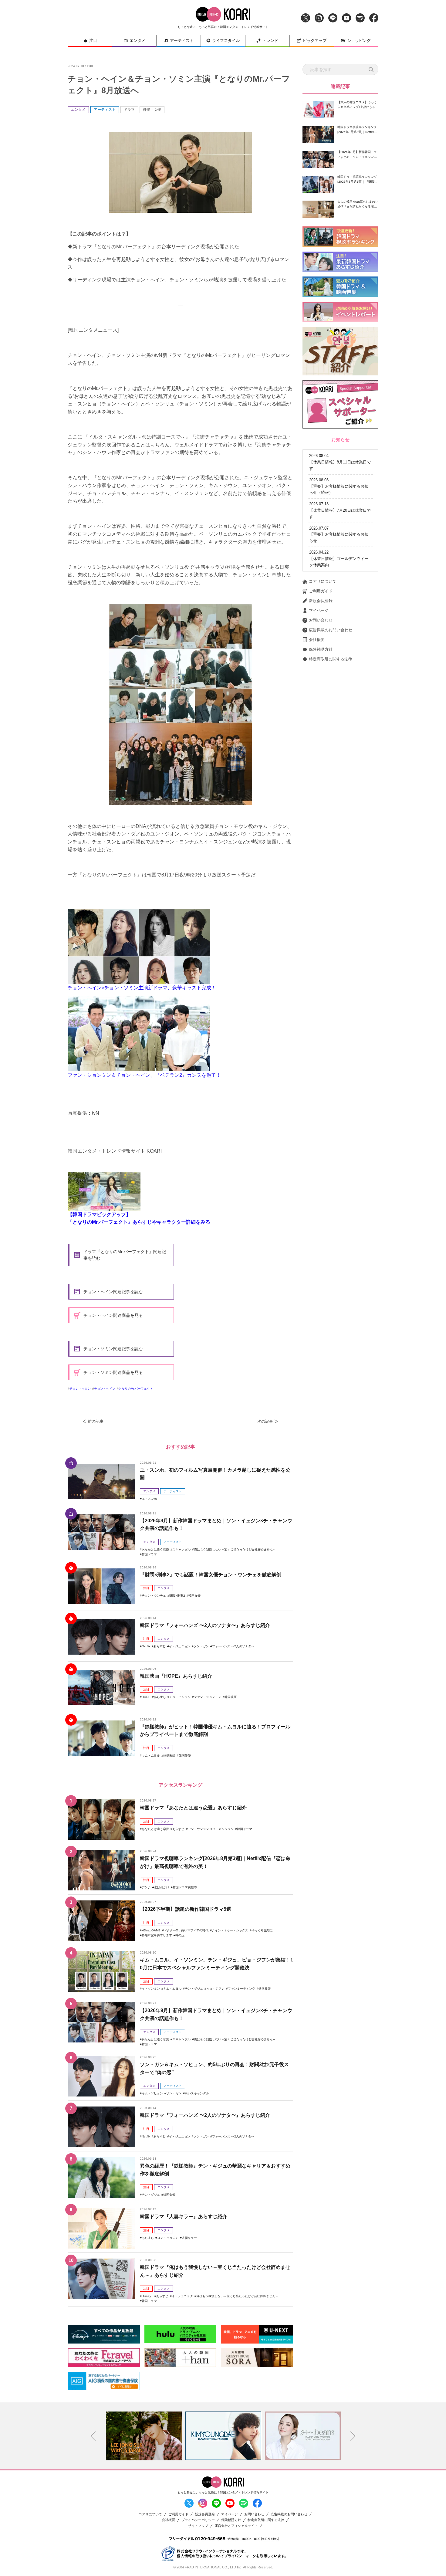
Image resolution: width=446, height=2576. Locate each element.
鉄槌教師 (169, 1756)
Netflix (146, 1646)
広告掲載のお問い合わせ (331, 630)
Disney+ (147, 2296)
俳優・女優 (152, 110)
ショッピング (359, 41)
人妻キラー (189, 2238)
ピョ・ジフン (215, 1989)
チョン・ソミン (80, 1389)
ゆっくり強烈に (262, 1930)
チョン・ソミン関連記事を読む (113, 1349)
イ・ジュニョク (182, 2296)
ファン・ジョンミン (208, 1697)
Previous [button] (93, 2436)
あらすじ (160, 1646)
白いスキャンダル (197, 2093)
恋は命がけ (162, 1887)
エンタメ (137, 41)
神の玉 (180, 1935)
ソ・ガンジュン (223, 1829)
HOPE (146, 1697)
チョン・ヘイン (105, 1389)
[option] (144, 2436)
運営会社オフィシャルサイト (236, 2526)
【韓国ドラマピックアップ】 (99, 1214)
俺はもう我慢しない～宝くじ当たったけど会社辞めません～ (235, 1549)
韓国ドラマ (149, 1554)
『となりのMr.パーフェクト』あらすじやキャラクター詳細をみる (139, 1222)
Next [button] (353, 2436)
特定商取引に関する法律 (331, 659)
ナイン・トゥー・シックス (230, 1930)
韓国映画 (231, 1697)
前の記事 (96, 1421)
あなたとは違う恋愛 (155, 1549)
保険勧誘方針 (321, 649)
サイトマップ (198, 2526)
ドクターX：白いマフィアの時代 (186, 1930)
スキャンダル (181, 1549)
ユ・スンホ (149, 1499)
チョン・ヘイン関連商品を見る (113, 1315)
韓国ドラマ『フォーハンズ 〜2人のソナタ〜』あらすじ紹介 (205, 1625)
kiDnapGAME (151, 1930)
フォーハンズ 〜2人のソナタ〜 (233, 1646)
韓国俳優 (185, 1756)
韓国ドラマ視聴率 (185, 1887)
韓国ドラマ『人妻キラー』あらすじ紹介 (184, 2217)
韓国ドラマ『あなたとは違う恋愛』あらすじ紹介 (193, 1808)
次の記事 (265, 1421)
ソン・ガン (201, 1646)
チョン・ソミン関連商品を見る (113, 1372)
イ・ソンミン (151, 1989)
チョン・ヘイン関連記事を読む (113, 1292)
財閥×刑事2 (177, 1596)
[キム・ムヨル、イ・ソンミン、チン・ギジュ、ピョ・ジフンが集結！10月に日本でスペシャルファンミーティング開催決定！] (101, 1971)
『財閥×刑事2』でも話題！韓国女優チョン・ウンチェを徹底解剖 (211, 1575)
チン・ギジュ (194, 1989)
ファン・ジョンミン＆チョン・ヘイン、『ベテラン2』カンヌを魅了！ (144, 1075)
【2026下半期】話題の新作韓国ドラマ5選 (186, 1909)
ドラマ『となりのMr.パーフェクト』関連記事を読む (125, 1255)
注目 (93, 41)
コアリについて (323, 581)
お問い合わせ (321, 620)
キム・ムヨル (151, 1756)
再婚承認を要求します (157, 1935)
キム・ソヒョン (152, 2093)
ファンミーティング (242, 1989)
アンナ (146, 1887)
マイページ (319, 610)
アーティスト (182, 41)
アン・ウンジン (198, 1829)
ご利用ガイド (321, 591)
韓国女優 (194, 1596)
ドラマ (129, 110)
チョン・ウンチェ (154, 1596)
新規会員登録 (321, 601)
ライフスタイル (226, 41)
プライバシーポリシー (198, 2520)
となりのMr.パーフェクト (136, 1389)
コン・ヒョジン (168, 2238)
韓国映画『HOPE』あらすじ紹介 (176, 1676)
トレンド (270, 41)
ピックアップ (315, 41)
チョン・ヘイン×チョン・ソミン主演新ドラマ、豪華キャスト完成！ (142, 988)
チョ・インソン (180, 1697)
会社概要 (317, 640)
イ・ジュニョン (180, 1646)
